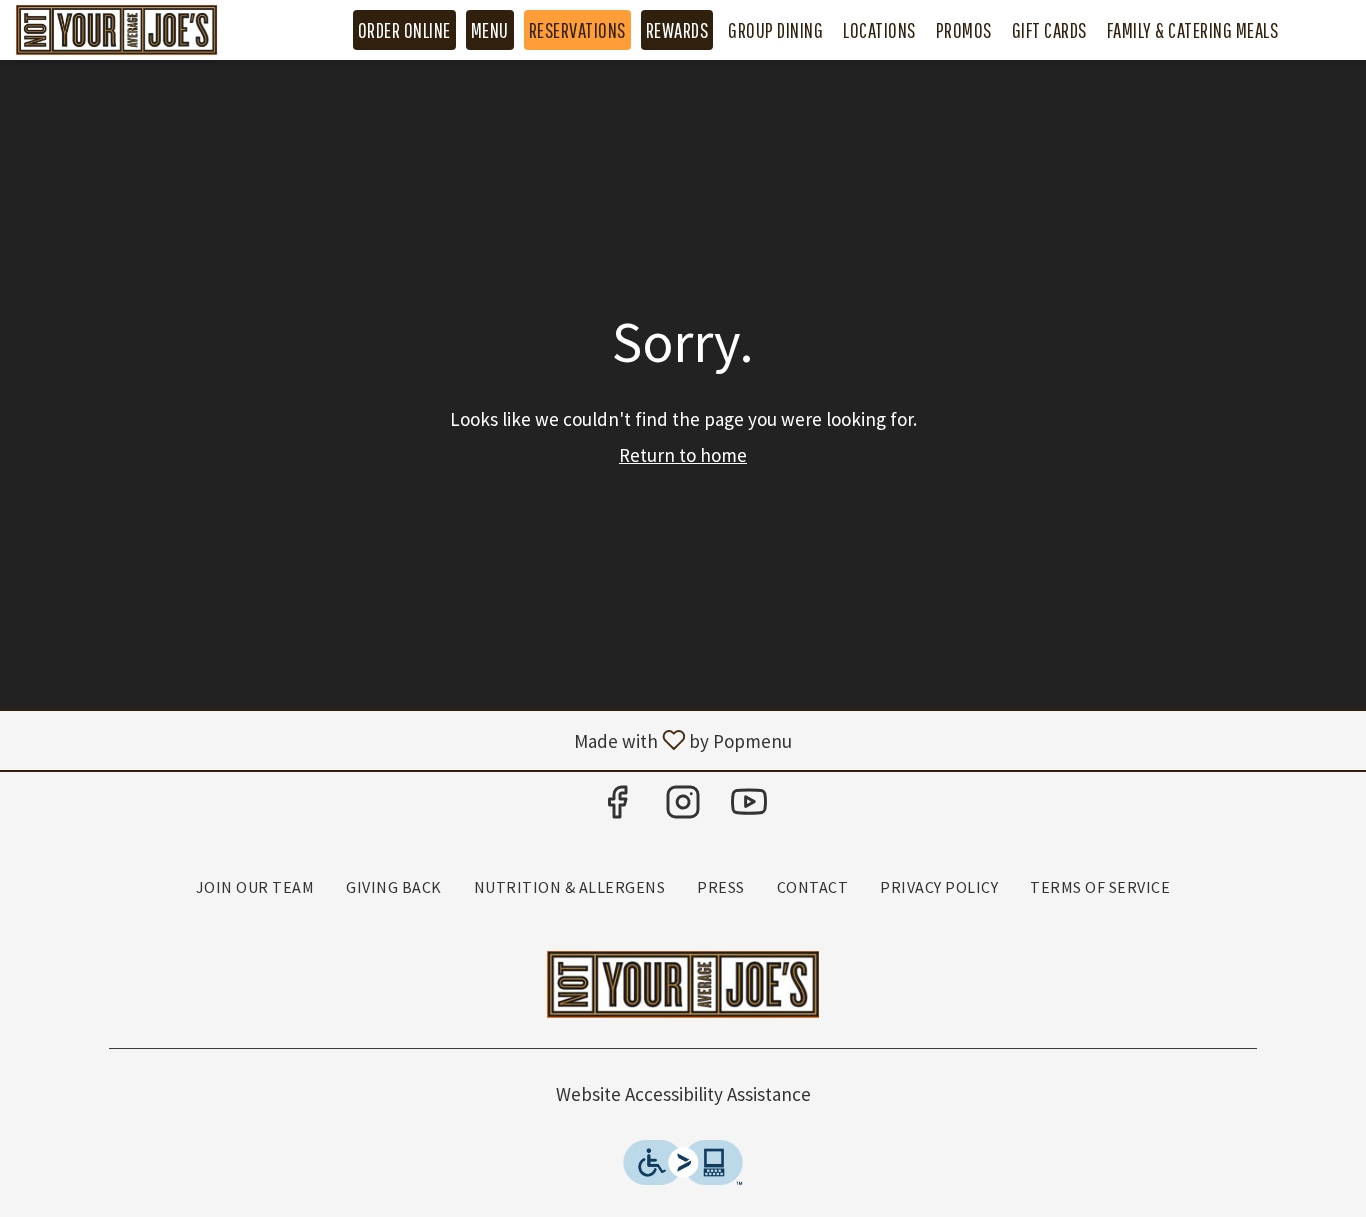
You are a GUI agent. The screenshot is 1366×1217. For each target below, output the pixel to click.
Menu (490, 30)
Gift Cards (1049, 30)
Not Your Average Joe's (683, 984)
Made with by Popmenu (403, 739)
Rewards (677, 30)
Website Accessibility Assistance (683, 1094)
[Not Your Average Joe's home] (138, 30)
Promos (964, 30)
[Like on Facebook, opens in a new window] (617, 807)
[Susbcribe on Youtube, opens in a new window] (749, 807)
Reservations (577, 30)
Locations (879, 30)
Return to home (683, 455)
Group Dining (775, 30)
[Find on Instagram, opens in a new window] (683, 807)
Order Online (404, 30)
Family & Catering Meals (1193, 30)
